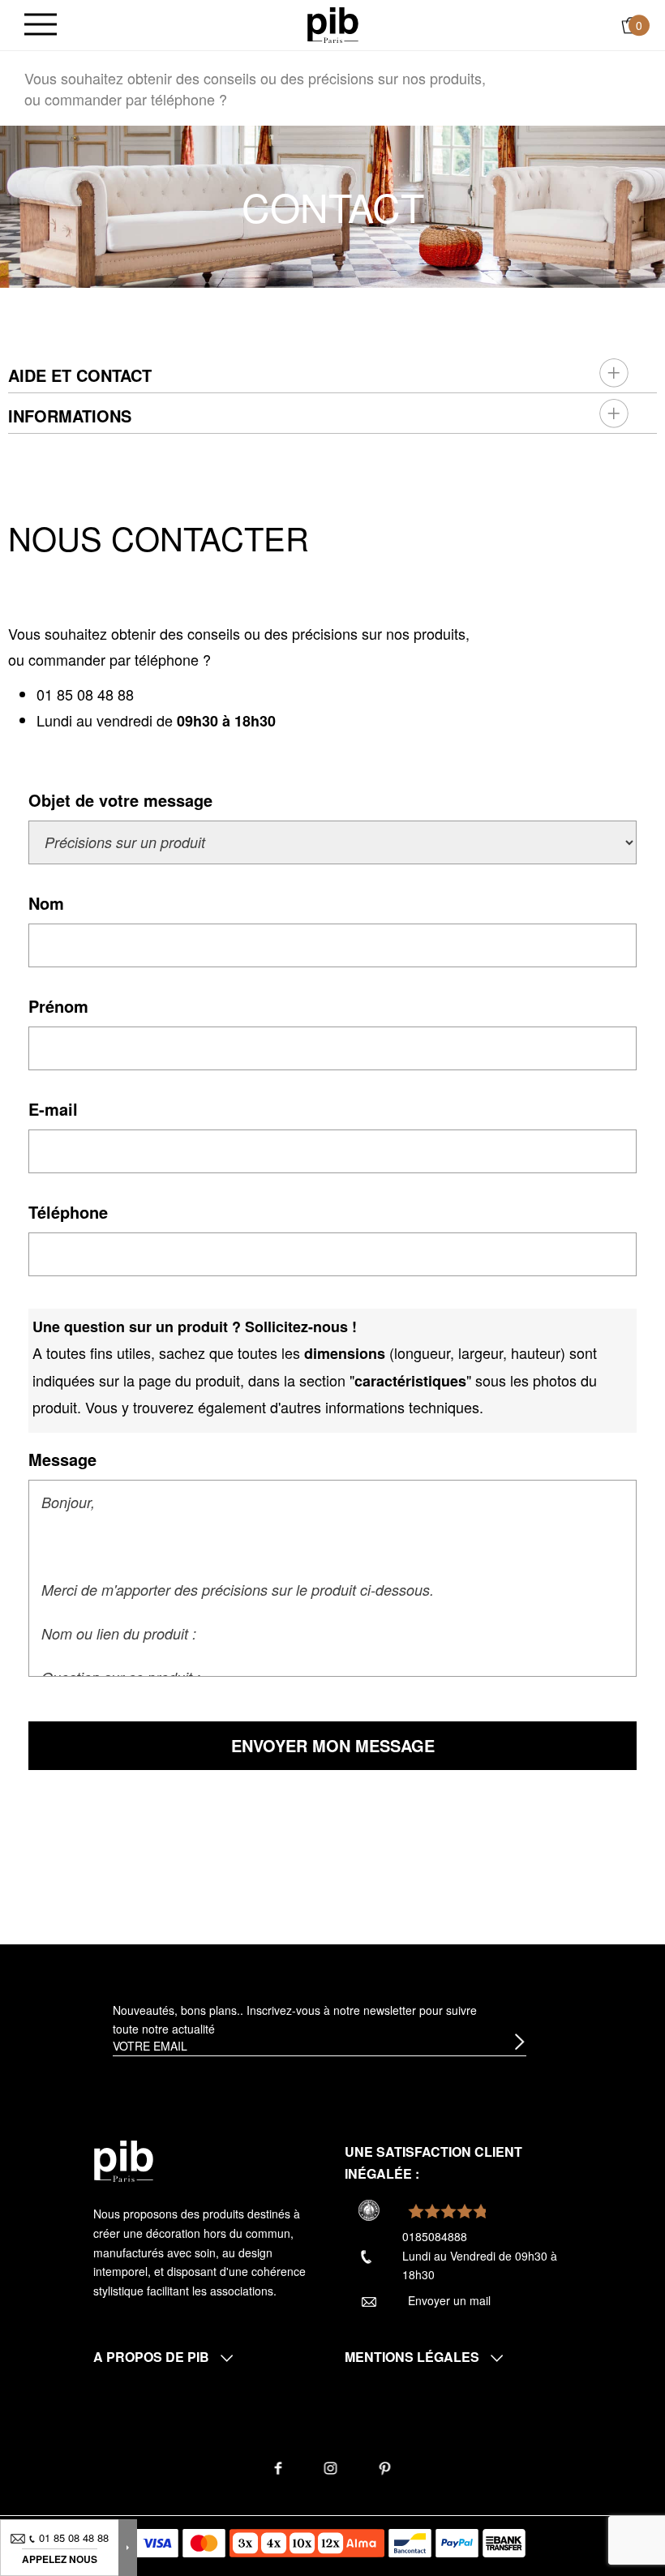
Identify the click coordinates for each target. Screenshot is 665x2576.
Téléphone (68, 1212)
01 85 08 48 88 (85, 694)
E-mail (53, 1109)
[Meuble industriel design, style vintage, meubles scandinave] (333, 24)
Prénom (58, 1006)
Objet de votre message (120, 800)
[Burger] (41, 26)
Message (62, 1459)
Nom (46, 903)
